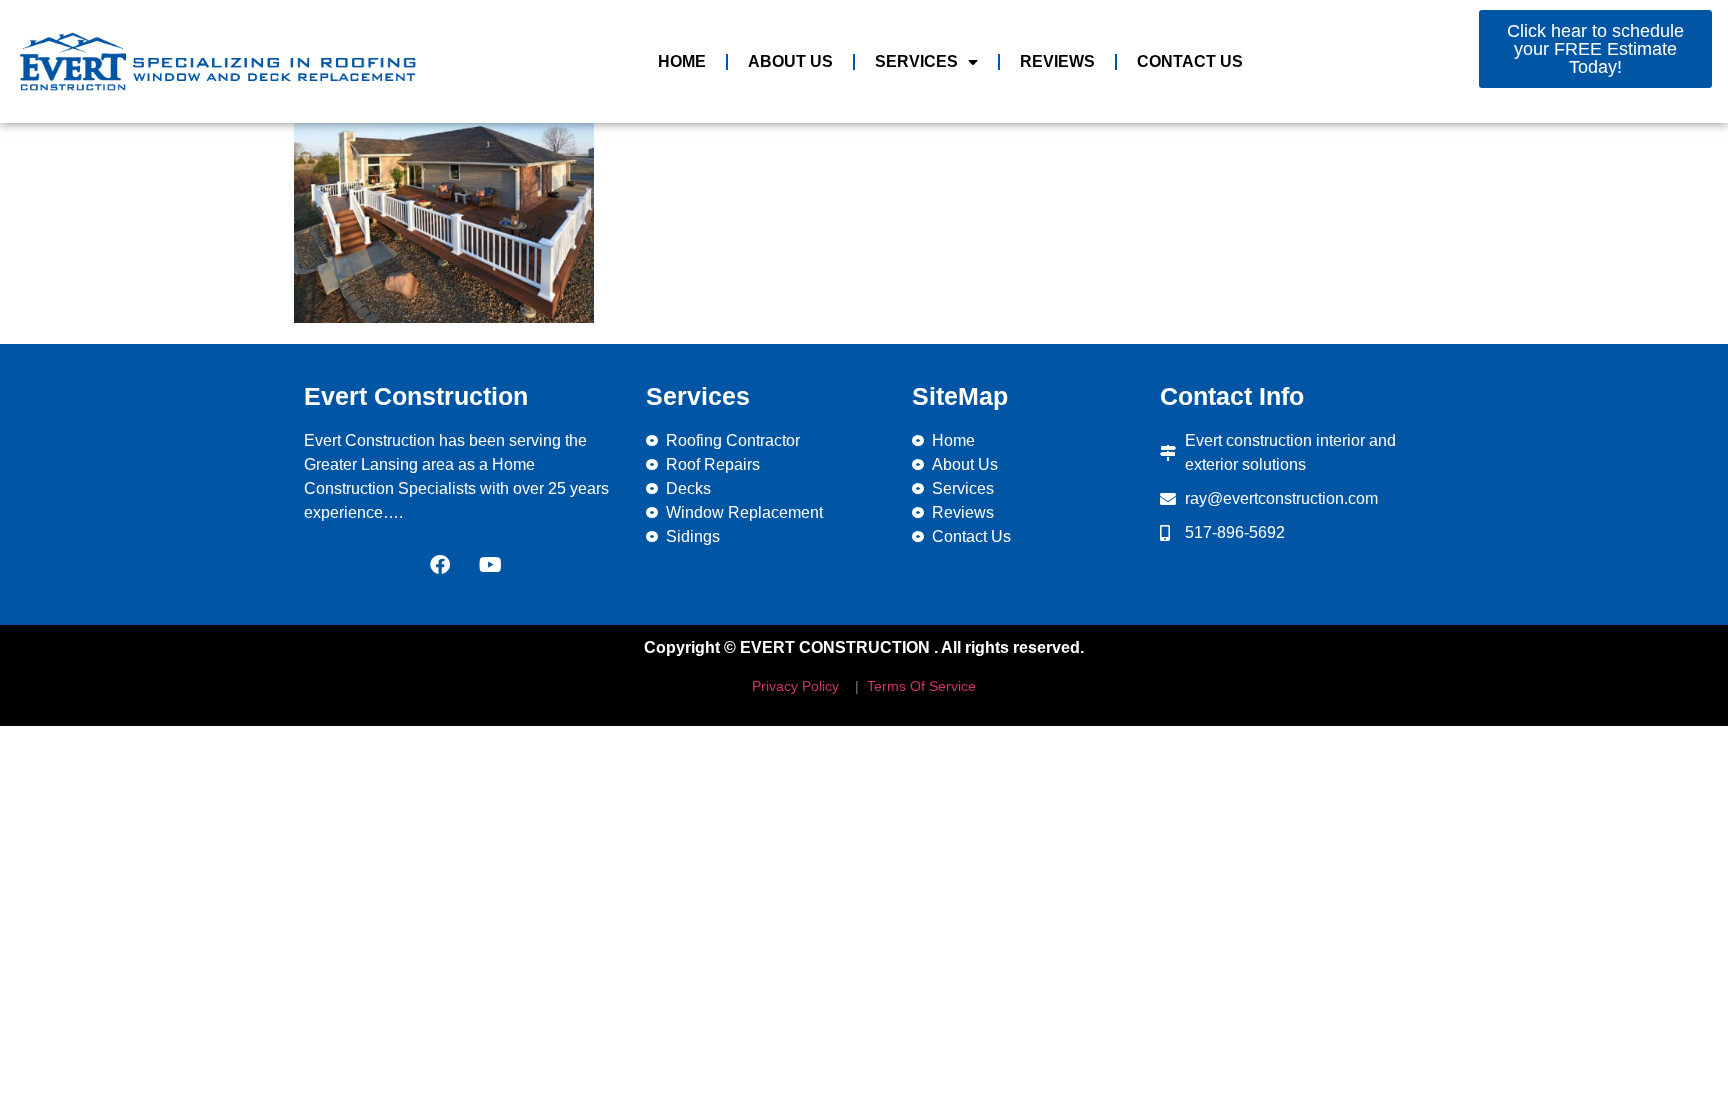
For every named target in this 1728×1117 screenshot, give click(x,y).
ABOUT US (790, 61)
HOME (682, 61)
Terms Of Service (919, 686)
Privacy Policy (795, 686)
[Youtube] (490, 565)
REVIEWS (1057, 61)
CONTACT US (1190, 61)
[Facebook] (440, 565)
